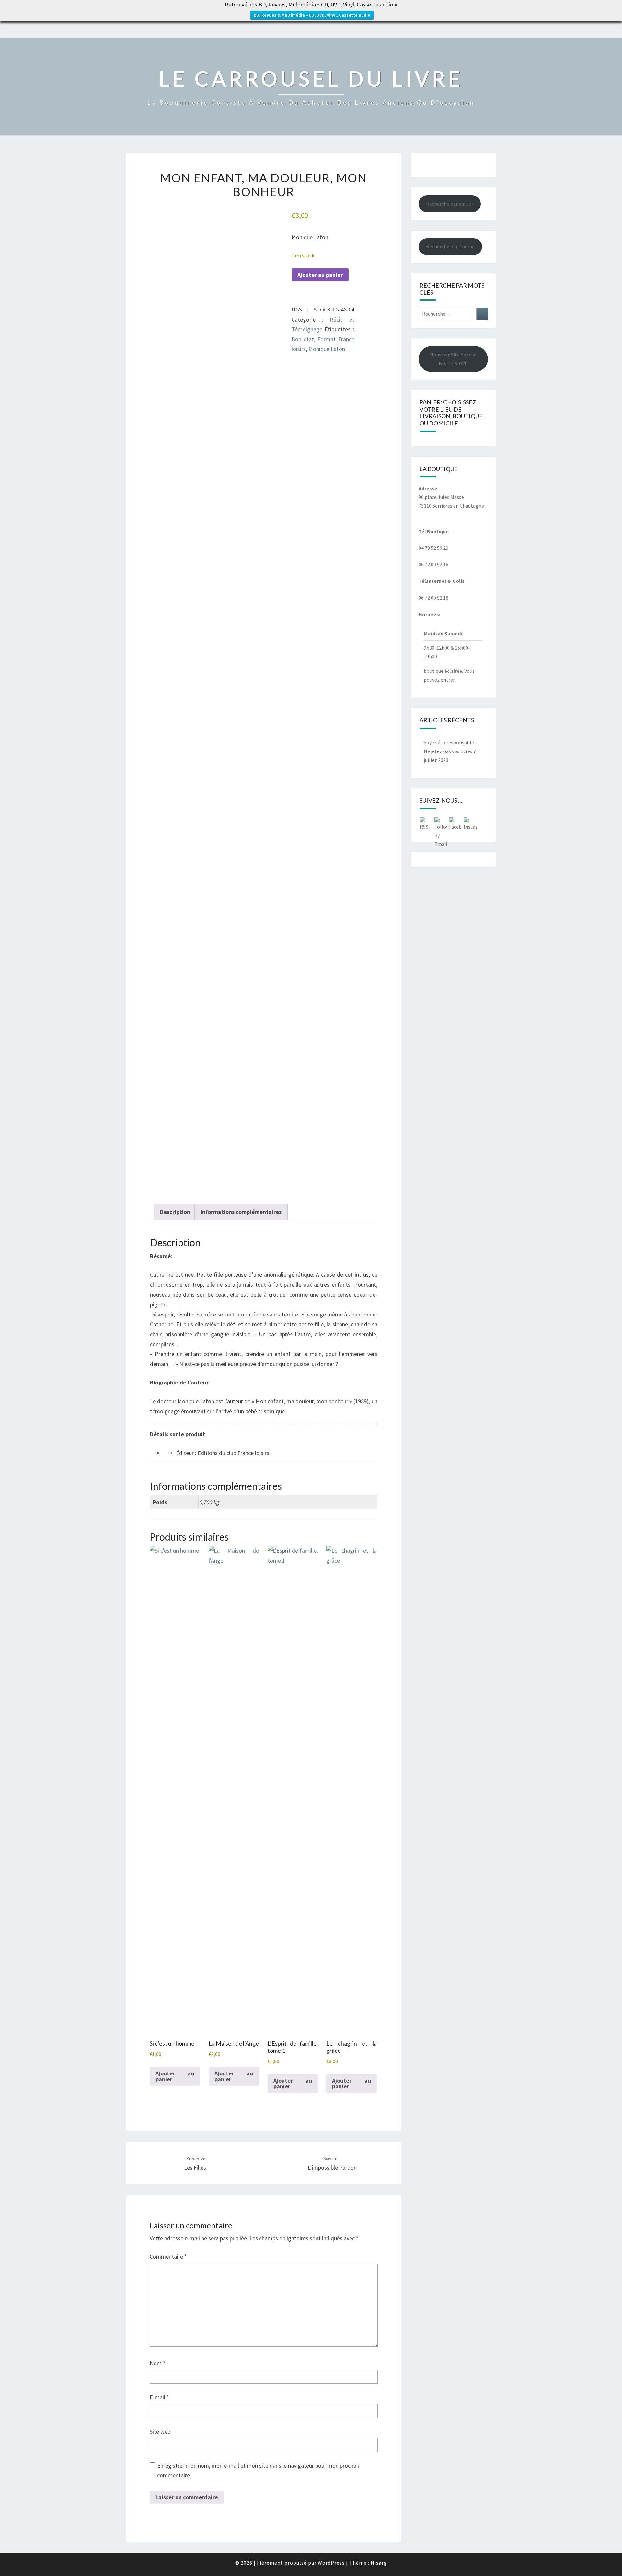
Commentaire (168, 2257)
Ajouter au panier (320, 275)
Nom (158, 2363)
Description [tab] (175, 1212)
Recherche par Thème (450, 246)
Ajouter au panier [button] (175, 2076)
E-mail (159, 2397)
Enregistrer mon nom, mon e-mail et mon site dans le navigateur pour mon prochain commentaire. (259, 2470)
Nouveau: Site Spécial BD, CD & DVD (453, 359)
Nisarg (379, 2563)
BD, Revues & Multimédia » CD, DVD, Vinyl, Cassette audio (312, 15)
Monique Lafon (327, 349)
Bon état (303, 339)
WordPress (331, 2563)
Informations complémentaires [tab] (241, 1212)
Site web (160, 2431)
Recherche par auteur (450, 204)
